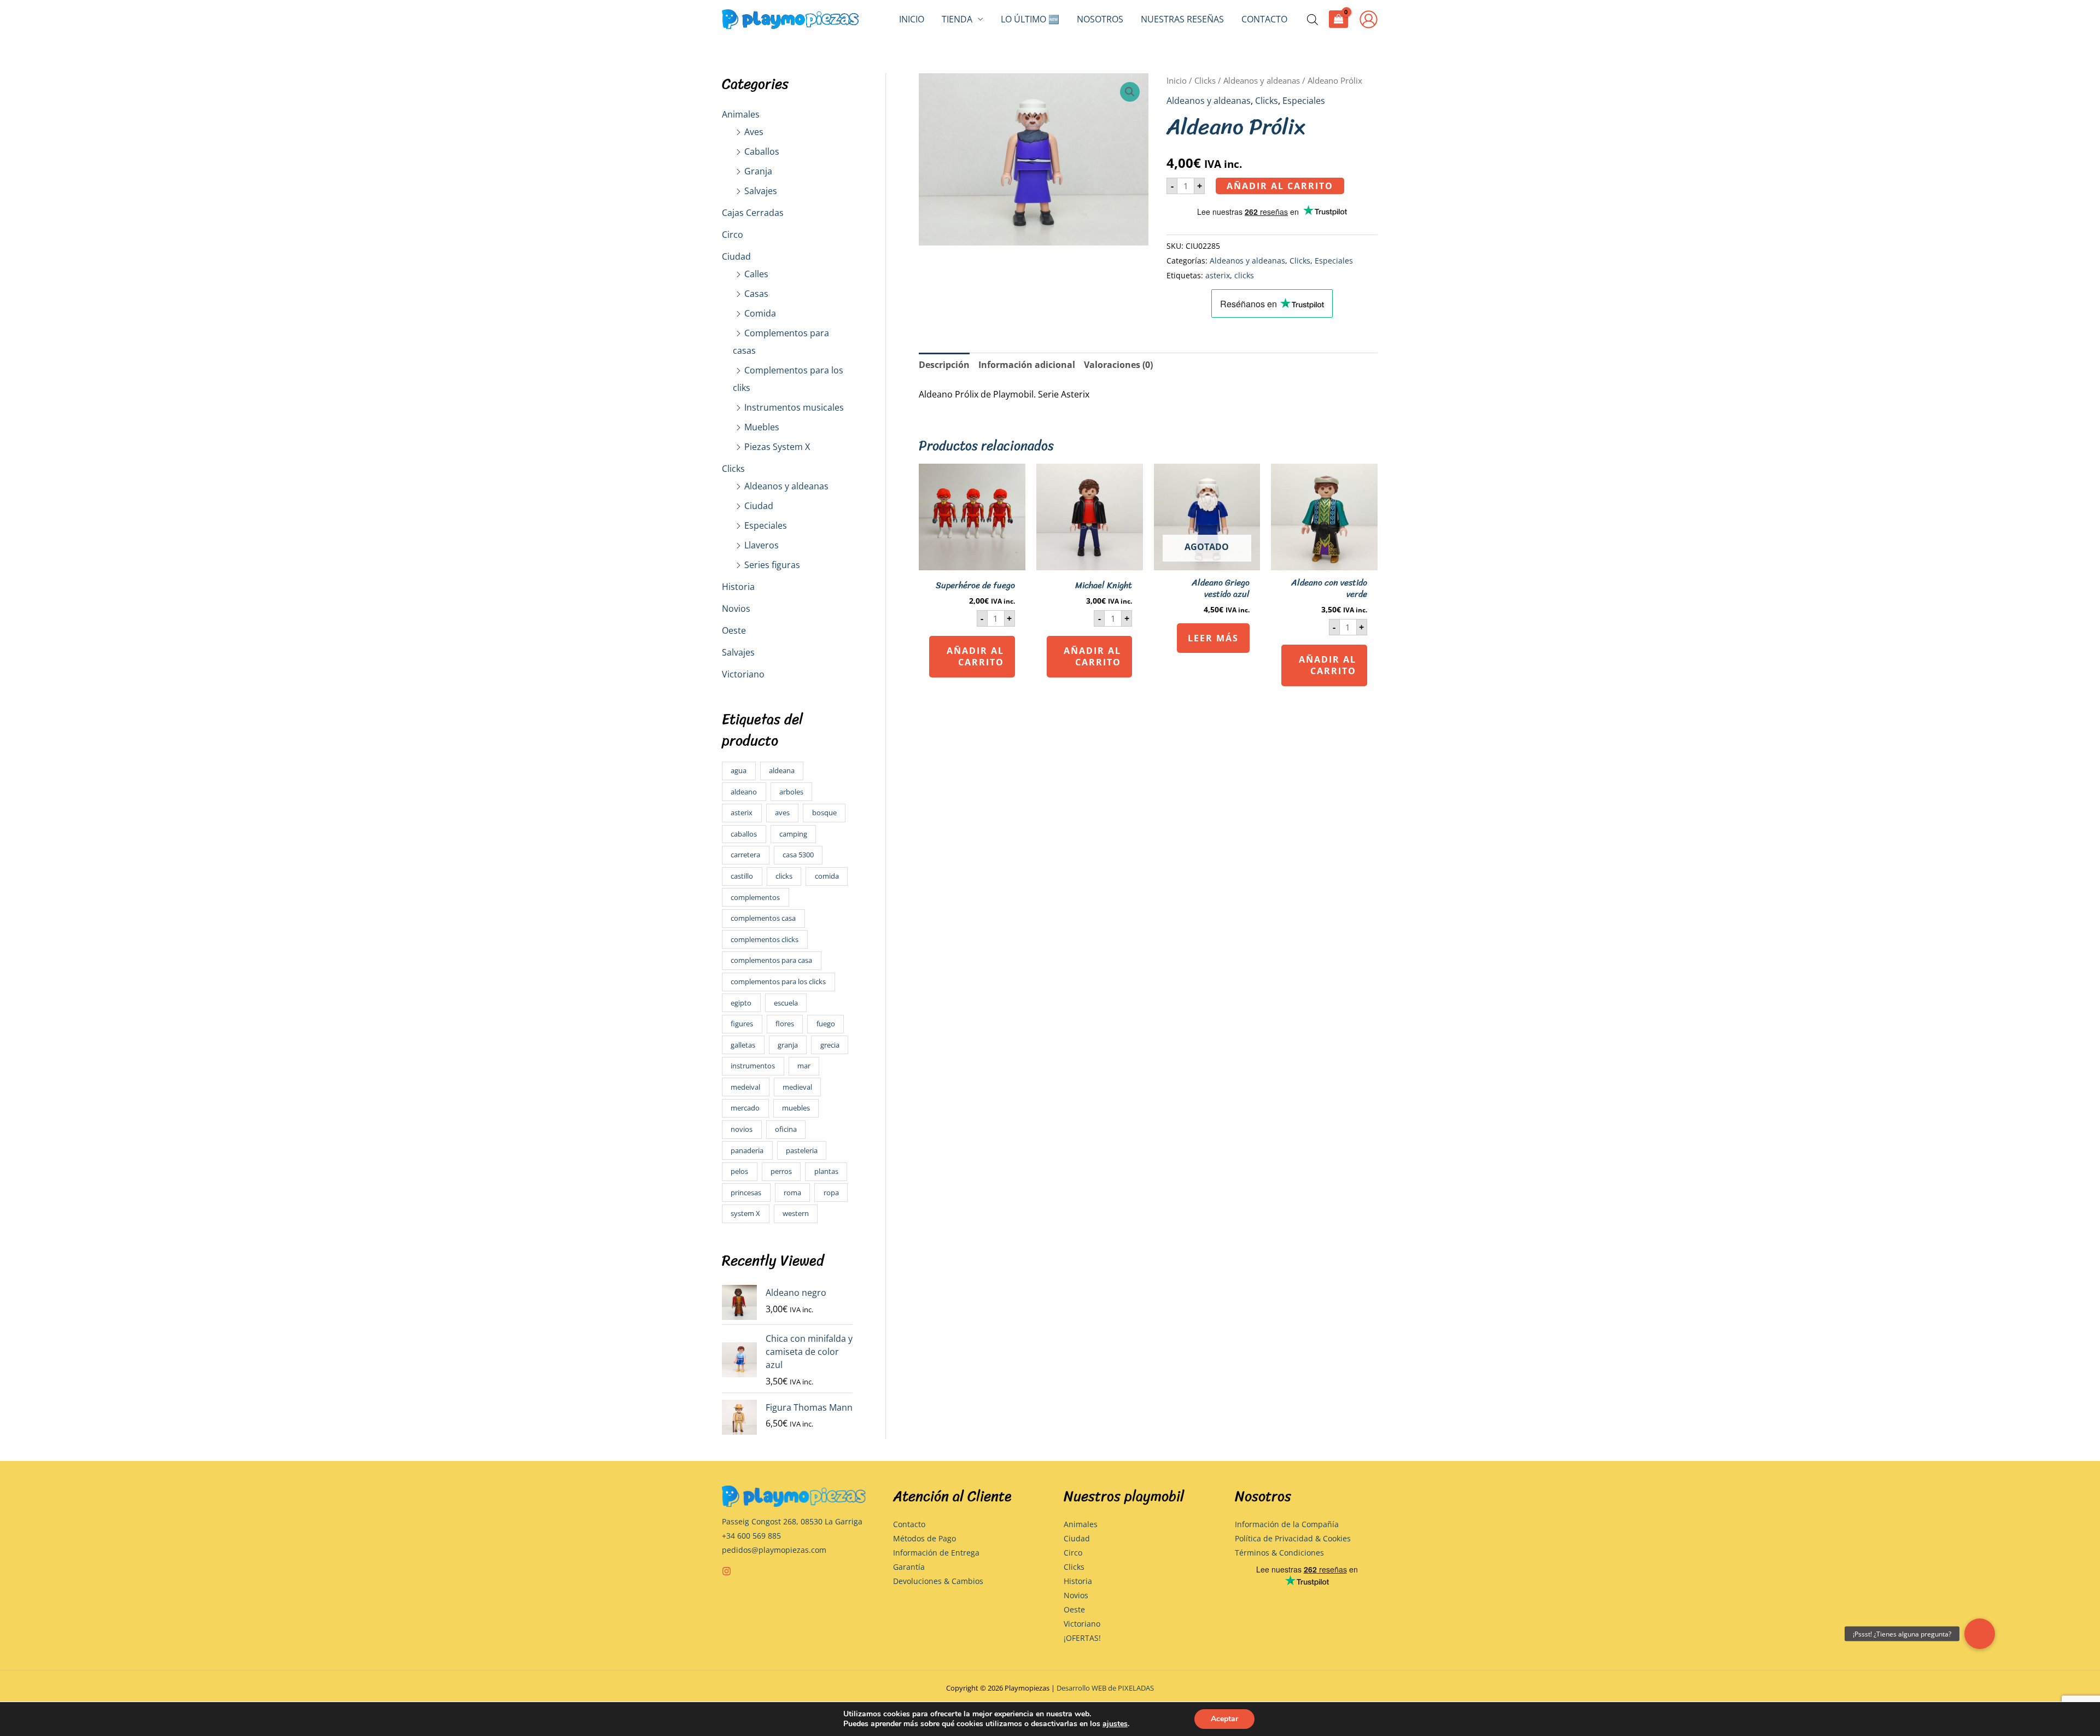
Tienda (957, 19)
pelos (739, 1171)
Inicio (912, 19)
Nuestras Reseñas (1182, 19)
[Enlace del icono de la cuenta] (1369, 19)
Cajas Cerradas (753, 213)
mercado (745, 1108)
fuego (826, 1024)
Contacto (1264, 19)
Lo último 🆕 (1030, 19)
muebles (796, 1108)
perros (781, 1171)
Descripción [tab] (944, 365)
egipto (741, 1003)
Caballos (762, 151)
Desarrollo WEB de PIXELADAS (1105, 1688)
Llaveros (762, 545)
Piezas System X (777, 447)
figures (742, 1024)
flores (785, 1024)
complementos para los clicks (778, 981)
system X (745, 1213)
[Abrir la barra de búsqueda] (1312, 19)
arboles (791, 792)
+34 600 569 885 (751, 1536)
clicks (784, 876)
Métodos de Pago (924, 1538)
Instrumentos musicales (794, 407)
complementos (755, 897)
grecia (830, 1045)
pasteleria (802, 1150)
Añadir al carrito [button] (975, 656)
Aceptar (1224, 1719)
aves (782, 813)
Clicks (733, 469)
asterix (742, 813)
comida (827, 876)
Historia (738, 587)
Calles (756, 274)
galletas (743, 1045)
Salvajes (761, 191)
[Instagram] (727, 1571)
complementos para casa (771, 960)
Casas (756, 294)
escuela (786, 1003)
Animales (741, 114)
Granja (758, 171)
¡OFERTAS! (1082, 1638)
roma (792, 1193)
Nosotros (1100, 19)
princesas (746, 1193)
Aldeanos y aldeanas (786, 486)
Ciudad (736, 256)
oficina (786, 1129)
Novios (736, 609)
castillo (742, 876)
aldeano (744, 792)
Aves (754, 132)
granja (788, 1045)
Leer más (1213, 638)
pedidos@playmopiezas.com (774, 1550)
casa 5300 (798, 855)
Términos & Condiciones (1279, 1553)
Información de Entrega (936, 1553)
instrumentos (753, 1066)
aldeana (782, 770)
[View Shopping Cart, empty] (1338, 19)
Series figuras (772, 565)
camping (793, 834)
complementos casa (763, 918)
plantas (826, 1171)
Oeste (734, 630)
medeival (745, 1087)
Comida (760, 313)
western (796, 1213)
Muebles (762, 427)
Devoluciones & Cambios (938, 1581)
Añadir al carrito (1280, 186)
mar (804, 1066)
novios (742, 1129)
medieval (797, 1087)
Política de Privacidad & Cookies (1293, 1538)
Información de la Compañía (1287, 1524)
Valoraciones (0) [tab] (1118, 365)
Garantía (909, 1567)
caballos (744, 834)
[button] (1130, 92)
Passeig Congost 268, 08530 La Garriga (792, 1521)
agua (739, 770)
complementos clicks (765, 939)
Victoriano (743, 674)
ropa (831, 1193)
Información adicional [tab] (1027, 365)
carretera (745, 855)
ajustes (1115, 1724)
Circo (733, 235)
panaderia (747, 1150)
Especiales (766, 525)
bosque (824, 813)
